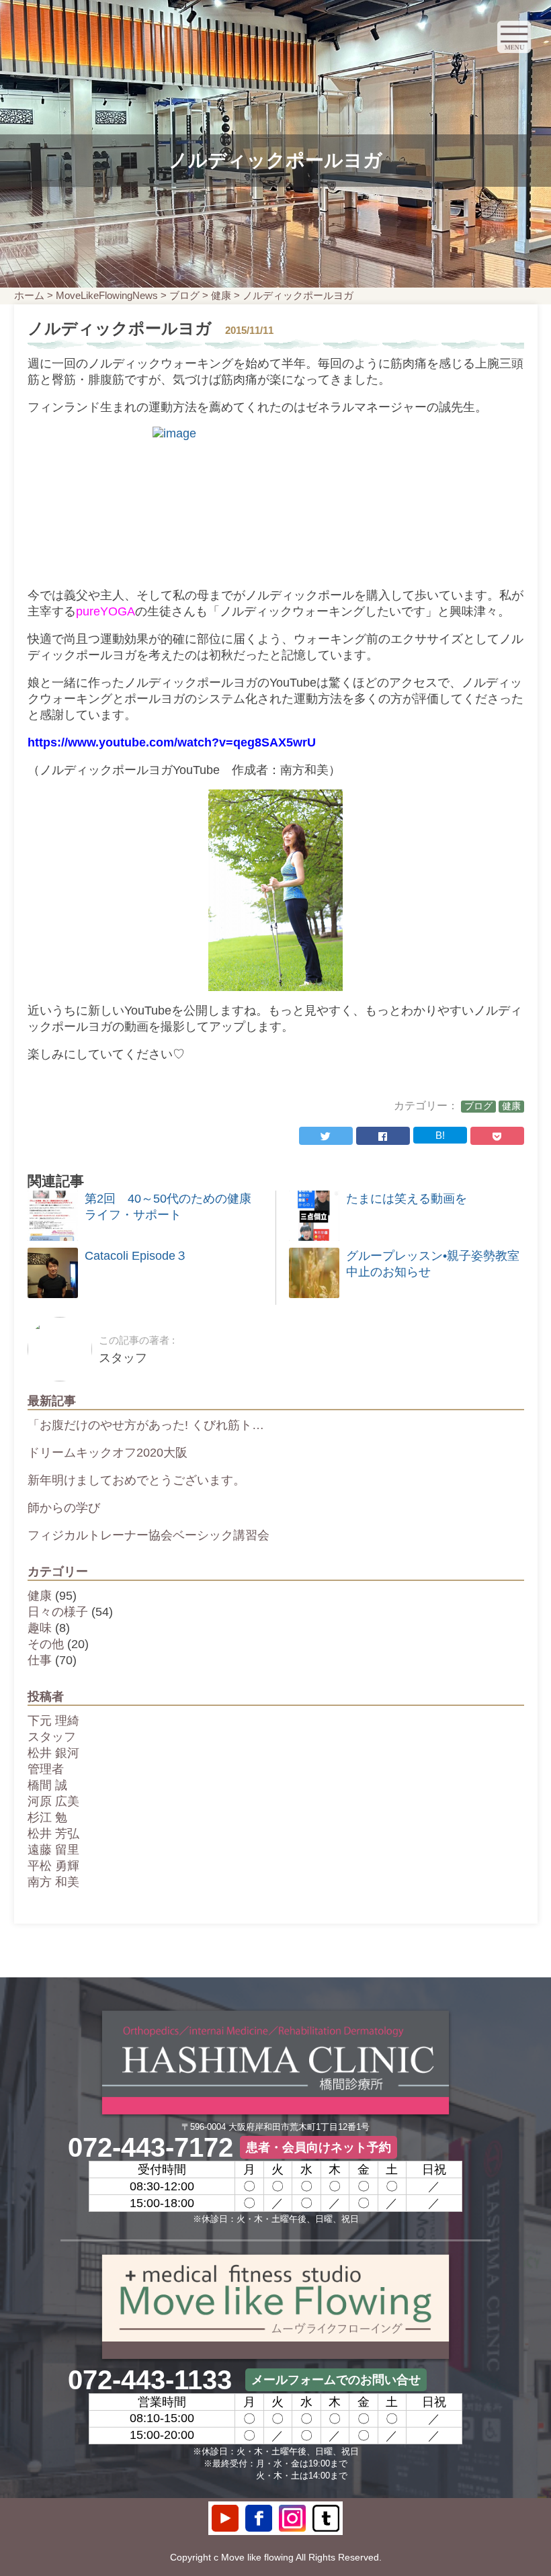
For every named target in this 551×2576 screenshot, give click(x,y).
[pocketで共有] (497, 1136)
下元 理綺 (53, 1721)
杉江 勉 (47, 1817)
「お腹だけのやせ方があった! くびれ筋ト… (146, 1425)
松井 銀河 (53, 1753)
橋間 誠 (47, 1785)
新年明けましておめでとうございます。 (136, 1480)
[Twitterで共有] (326, 1136)
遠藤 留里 (53, 1850)
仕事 (40, 1660)
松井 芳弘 (53, 1834)
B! (440, 1135)
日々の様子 (58, 1612)
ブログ (184, 295)
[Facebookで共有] (383, 1136)
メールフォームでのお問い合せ (336, 2380)
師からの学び (64, 1508)
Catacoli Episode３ (136, 1256)
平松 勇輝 (53, 1866)
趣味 (40, 1628)
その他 (46, 1644)
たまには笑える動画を (407, 1199)
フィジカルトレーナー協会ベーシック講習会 (149, 1535)
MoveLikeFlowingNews (107, 295)
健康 (221, 295)
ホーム (29, 295)
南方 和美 (53, 1882)
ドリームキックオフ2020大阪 (108, 1453)
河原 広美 (53, 1801)
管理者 (46, 1769)
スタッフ (52, 1737)
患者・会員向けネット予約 (319, 2147)
